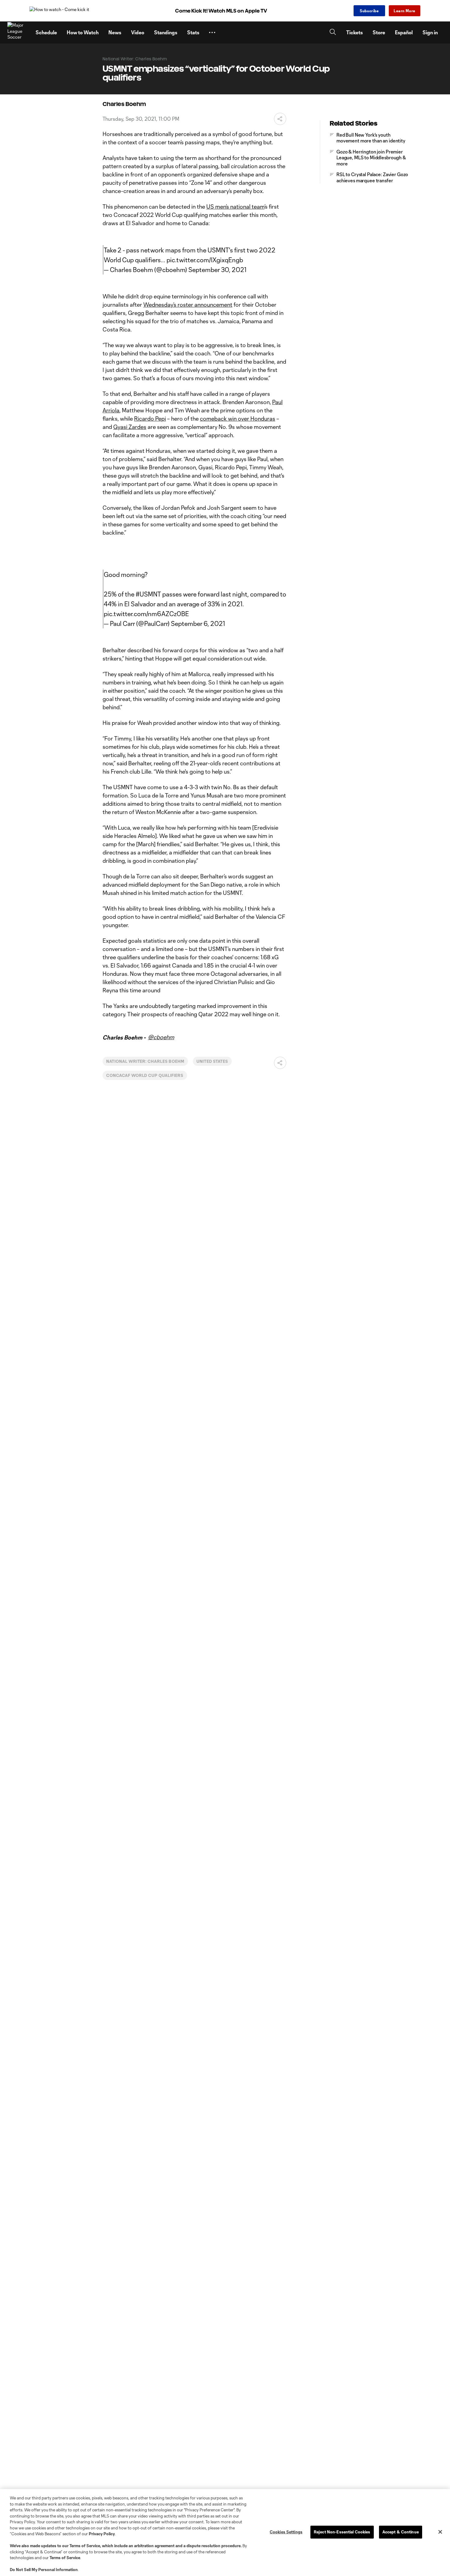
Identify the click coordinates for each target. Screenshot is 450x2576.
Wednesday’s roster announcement (188, 305)
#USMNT (148, 594)
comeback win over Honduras (238, 419)
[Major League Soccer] (18, 32)
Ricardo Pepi (150, 419)
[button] (212, 32)
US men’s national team (235, 206)
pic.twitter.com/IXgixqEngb (205, 260)
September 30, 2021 (217, 270)
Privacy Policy (102, 2534)
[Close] (440, 2532)
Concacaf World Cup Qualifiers (145, 1075)
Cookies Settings (286, 2532)
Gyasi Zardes (130, 427)
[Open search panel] (333, 33)
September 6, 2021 (198, 623)
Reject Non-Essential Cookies (342, 2532)
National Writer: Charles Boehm (145, 1061)
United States (212, 1061)
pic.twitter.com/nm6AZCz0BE (146, 614)
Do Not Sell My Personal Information (44, 2570)
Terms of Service (85, 2546)
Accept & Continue (401, 2532)
